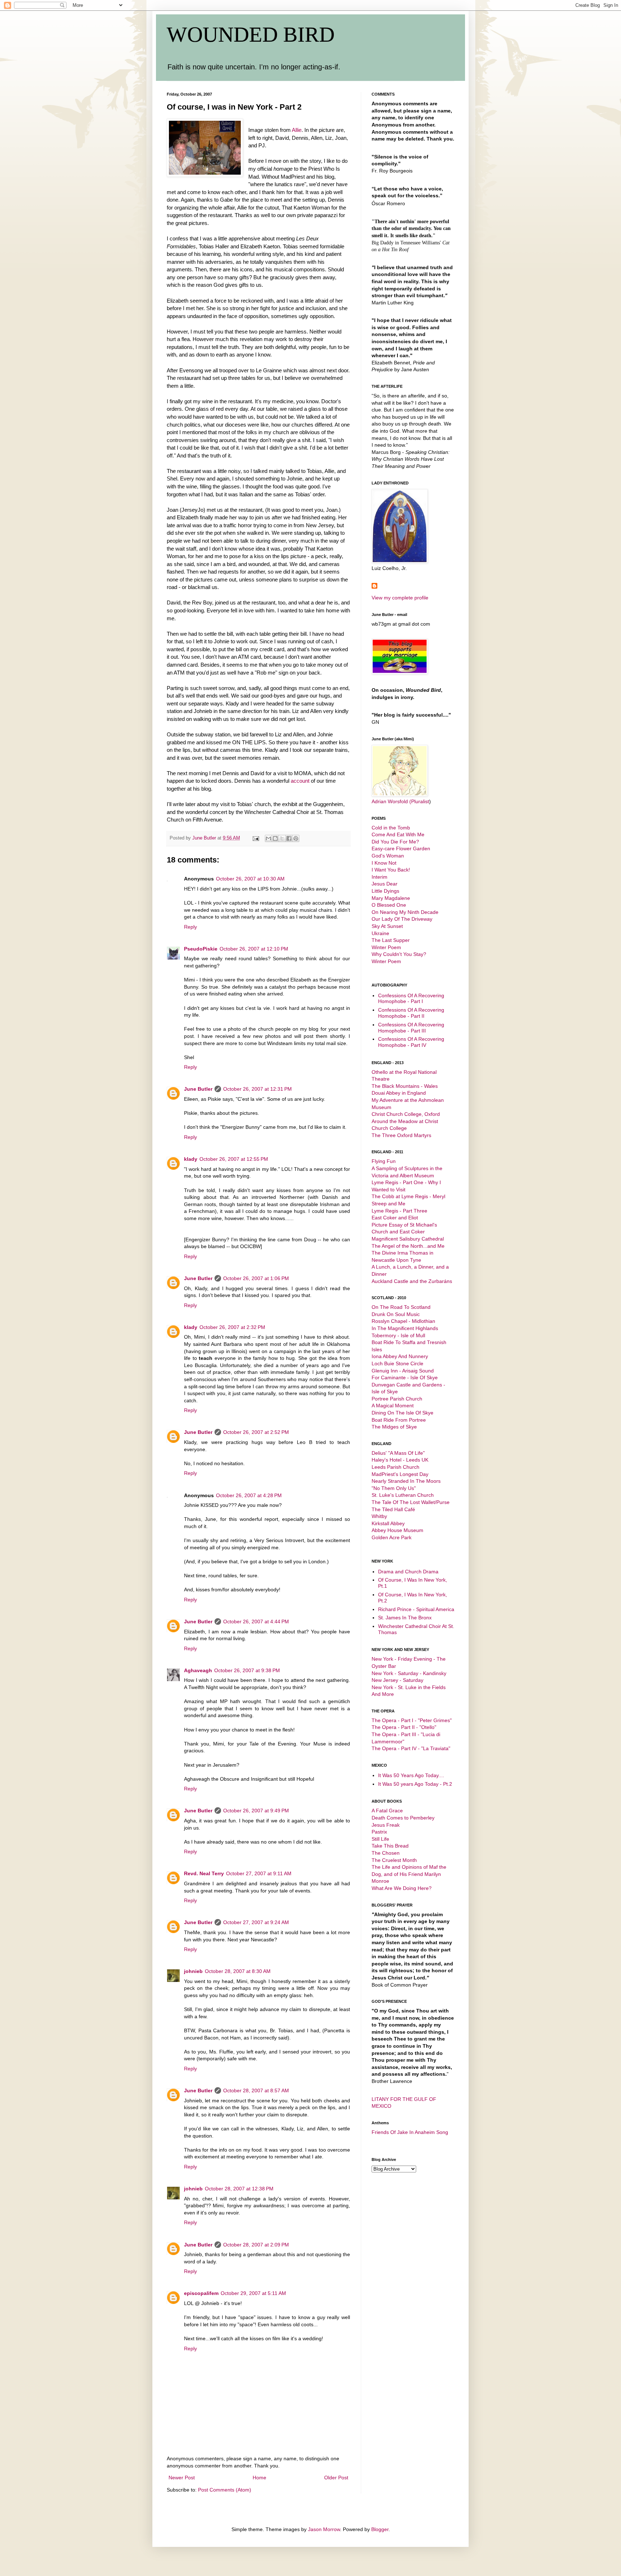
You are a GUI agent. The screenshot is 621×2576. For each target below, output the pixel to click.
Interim (379, 877)
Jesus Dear (385, 884)
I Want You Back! (391, 870)
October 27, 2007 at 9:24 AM (256, 1922)
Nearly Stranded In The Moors (406, 1481)
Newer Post (182, 2478)
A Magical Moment (393, 1406)
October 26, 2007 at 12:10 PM (254, 949)
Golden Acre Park (392, 1537)
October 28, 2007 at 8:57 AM (256, 2090)
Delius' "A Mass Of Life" (398, 1453)
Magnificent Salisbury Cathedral (408, 1239)
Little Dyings (385, 891)
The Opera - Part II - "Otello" (404, 1727)
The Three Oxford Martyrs (401, 1135)
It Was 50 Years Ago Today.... (411, 1775)
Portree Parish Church (397, 1399)
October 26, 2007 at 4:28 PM (249, 1495)
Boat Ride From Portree (399, 1420)
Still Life (380, 1839)
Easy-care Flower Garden (401, 848)
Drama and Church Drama (408, 1572)
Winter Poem (386, 947)
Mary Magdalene (391, 898)
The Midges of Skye (394, 1427)
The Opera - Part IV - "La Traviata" (411, 1748)
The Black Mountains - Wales (405, 1086)
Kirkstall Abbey (388, 1523)
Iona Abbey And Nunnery (400, 1356)
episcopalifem (201, 2293)
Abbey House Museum (397, 1530)
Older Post (336, 2478)
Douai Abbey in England (399, 1093)
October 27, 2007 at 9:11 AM (259, 1873)
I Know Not (384, 863)
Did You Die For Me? (395, 842)
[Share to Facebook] (289, 838)
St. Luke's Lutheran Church (403, 1495)
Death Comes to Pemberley (403, 1818)
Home (259, 2478)
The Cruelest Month (394, 1860)
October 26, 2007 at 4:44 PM (256, 1621)
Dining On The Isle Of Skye (402, 1413)
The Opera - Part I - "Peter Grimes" (412, 1720)
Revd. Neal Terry (204, 1873)
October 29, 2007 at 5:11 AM (253, 2293)
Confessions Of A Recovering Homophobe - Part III (411, 1028)
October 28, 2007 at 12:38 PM (239, 2189)
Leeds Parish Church (395, 1467)
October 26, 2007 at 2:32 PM (232, 1327)
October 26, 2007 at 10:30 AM (250, 879)
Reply (190, 927)
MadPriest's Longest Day (400, 1474)
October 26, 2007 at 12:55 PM (234, 1159)
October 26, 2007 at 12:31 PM (257, 1089)
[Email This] (268, 838)
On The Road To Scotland (401, 1307)
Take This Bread (390, 1846)
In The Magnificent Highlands (405, 1328)
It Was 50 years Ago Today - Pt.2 (415, 1784)
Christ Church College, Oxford (406, 1114)
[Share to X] (282, 838)
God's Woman (388, 856)
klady (191, 1159)
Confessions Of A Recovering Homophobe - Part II (411, 1013)
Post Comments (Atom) (225, 2490)
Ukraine (380, 933)
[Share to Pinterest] (296, 838)
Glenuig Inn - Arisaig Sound (403, 1371)
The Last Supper (391, 940)
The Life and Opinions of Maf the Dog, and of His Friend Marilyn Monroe (409, 1874)
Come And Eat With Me (398, 834)
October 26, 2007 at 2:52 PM (256, 1432)
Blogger (380, 2529)
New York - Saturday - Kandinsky (409, 1673)
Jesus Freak (386, 1825)
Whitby (379, 1516)
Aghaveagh (198, 1670)
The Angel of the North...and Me (408, 1246)
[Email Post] (256, 838)
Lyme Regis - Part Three (399, 1211)
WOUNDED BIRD (251, 34)
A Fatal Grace (387, 1811)
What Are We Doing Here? (402, 1888)
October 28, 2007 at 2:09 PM (256, 2245)
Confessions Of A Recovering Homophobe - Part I (411, 999)
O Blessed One (389, 905)
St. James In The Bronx (405, 1618)
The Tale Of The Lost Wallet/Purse (411, 1502)
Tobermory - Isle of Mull (398, 1335)
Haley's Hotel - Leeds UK (400, 1460)
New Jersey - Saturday (397, 1680)
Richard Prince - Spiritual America (416, 1609)
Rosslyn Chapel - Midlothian (403, 1321)
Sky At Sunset (387, 926)
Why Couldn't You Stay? (399, 954)
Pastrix (379, 1832)
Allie (297, 130)
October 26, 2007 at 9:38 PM (247, 1670)
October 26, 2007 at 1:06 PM (256, 1278)
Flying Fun (384, 1161)
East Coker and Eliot (395, 1218)
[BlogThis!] (275, 838)
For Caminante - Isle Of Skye (405, 1377)
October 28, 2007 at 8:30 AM (238, 1971)
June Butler (198, 1089)
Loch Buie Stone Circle (397, 1363)
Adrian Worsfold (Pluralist (400, 801)
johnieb (193, 1971)
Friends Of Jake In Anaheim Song (410, 2132)
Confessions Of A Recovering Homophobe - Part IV (411, 1042)
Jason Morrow (324, 2529)
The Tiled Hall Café (393, 1509)
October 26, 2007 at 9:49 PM (256, 1811)
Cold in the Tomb (391, 828)
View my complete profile (400, 598)
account (301, 781)
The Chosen (386, 1853)
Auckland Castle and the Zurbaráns (412, 1281)
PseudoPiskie (201, 949)
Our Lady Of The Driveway (402, 919)
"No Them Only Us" (394, 1488)
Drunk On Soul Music (396, 1314)
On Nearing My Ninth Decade (405, 912)
